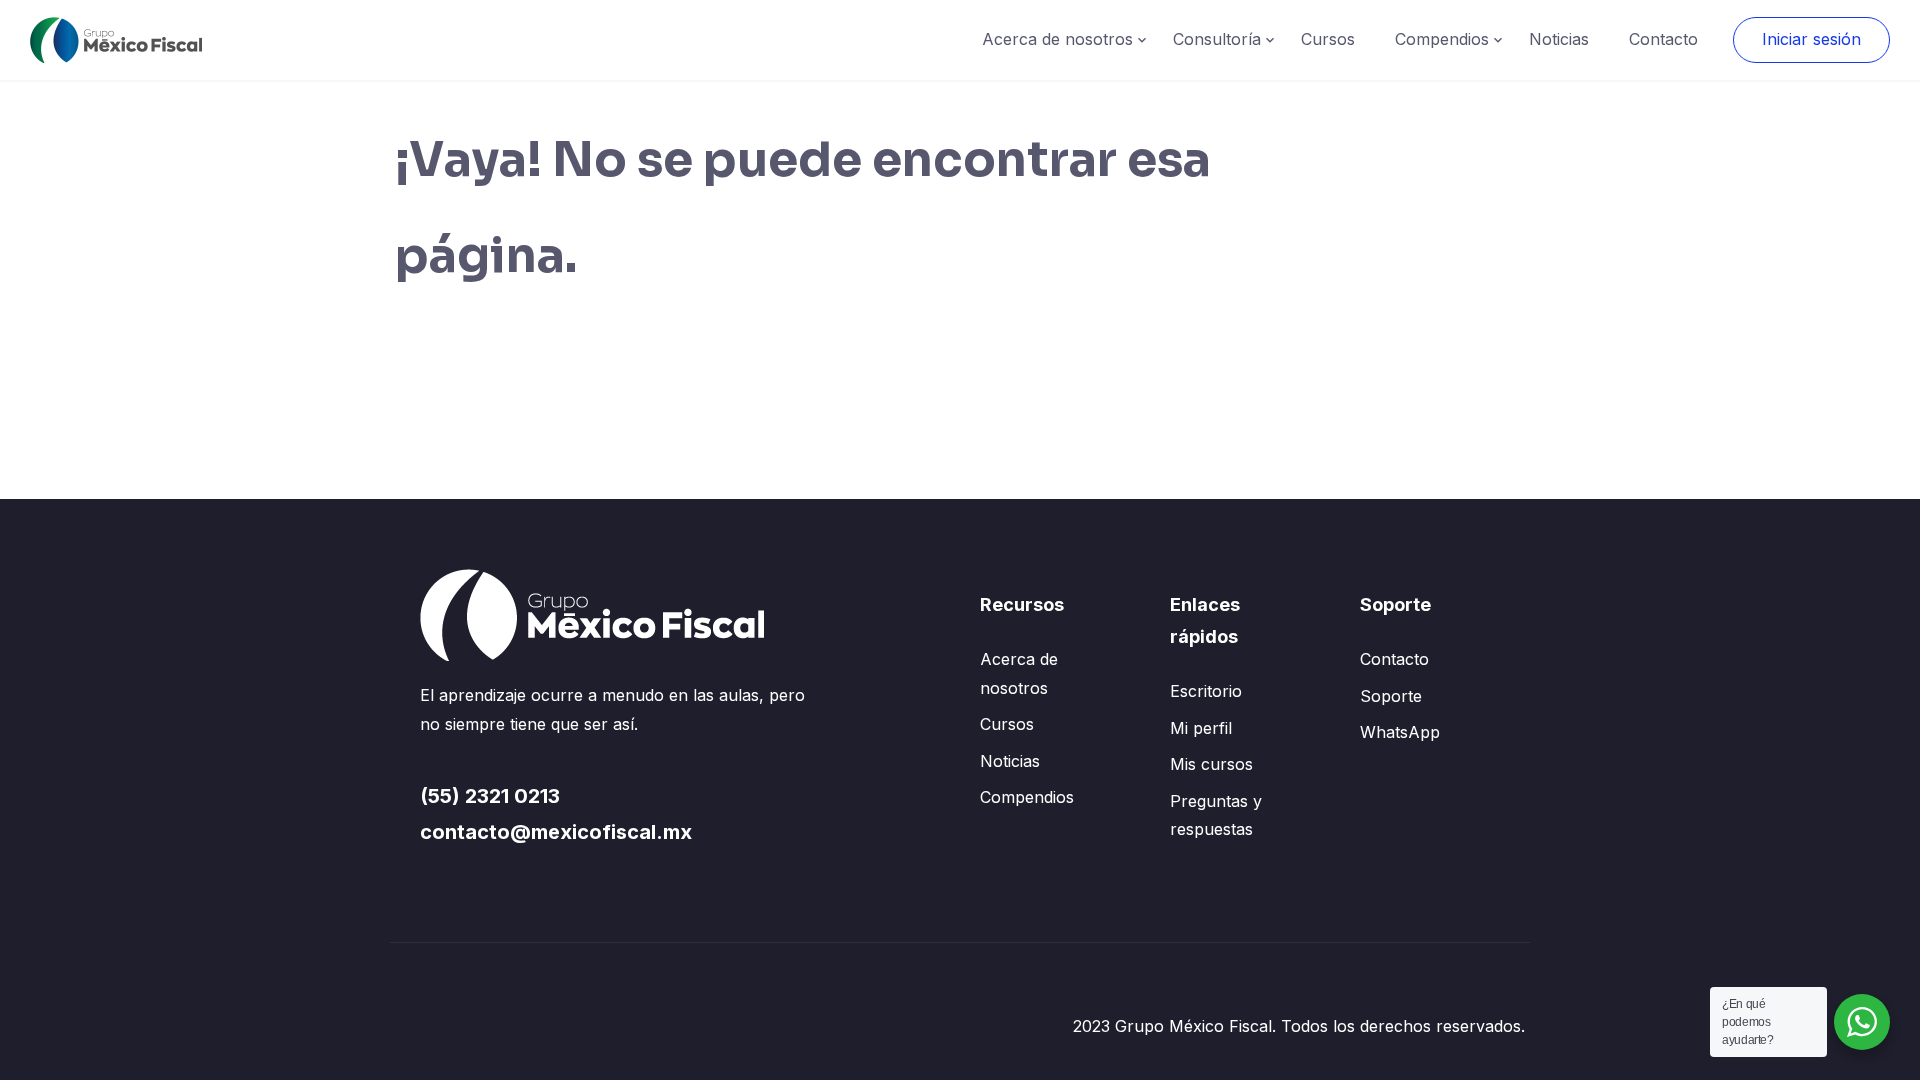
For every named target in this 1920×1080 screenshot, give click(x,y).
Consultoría (1217, 39)
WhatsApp (1400, 732)
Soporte (1391, 696)
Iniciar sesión (1811, 39)
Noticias (1559, 39)
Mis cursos (1211, 764)
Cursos (1328, 39)
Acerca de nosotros (1057, 39)
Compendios (1442, 39)
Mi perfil (1201, 728)
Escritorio (1206, 691)
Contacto (1663, 39)
